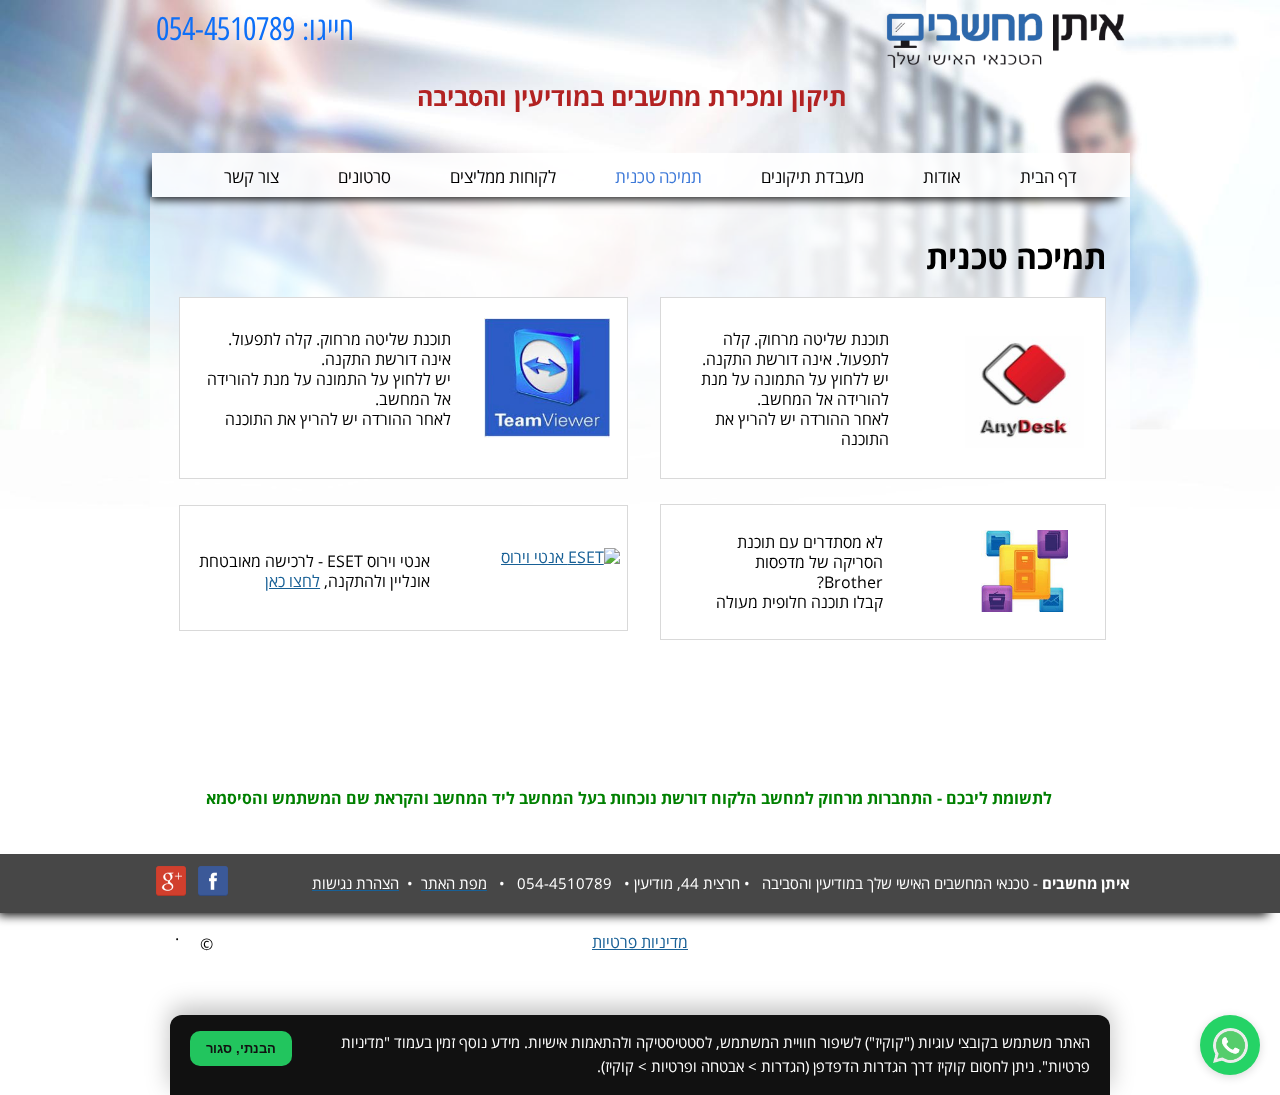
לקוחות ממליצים (503, 177)
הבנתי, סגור (241, 1048)
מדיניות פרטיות (640, 943)
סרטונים (364, 177)
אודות (942, 177)
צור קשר (251, 177)
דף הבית (1048, 177)
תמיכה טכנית (658, 177)
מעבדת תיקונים (812, 177)
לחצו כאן (292, 582)
